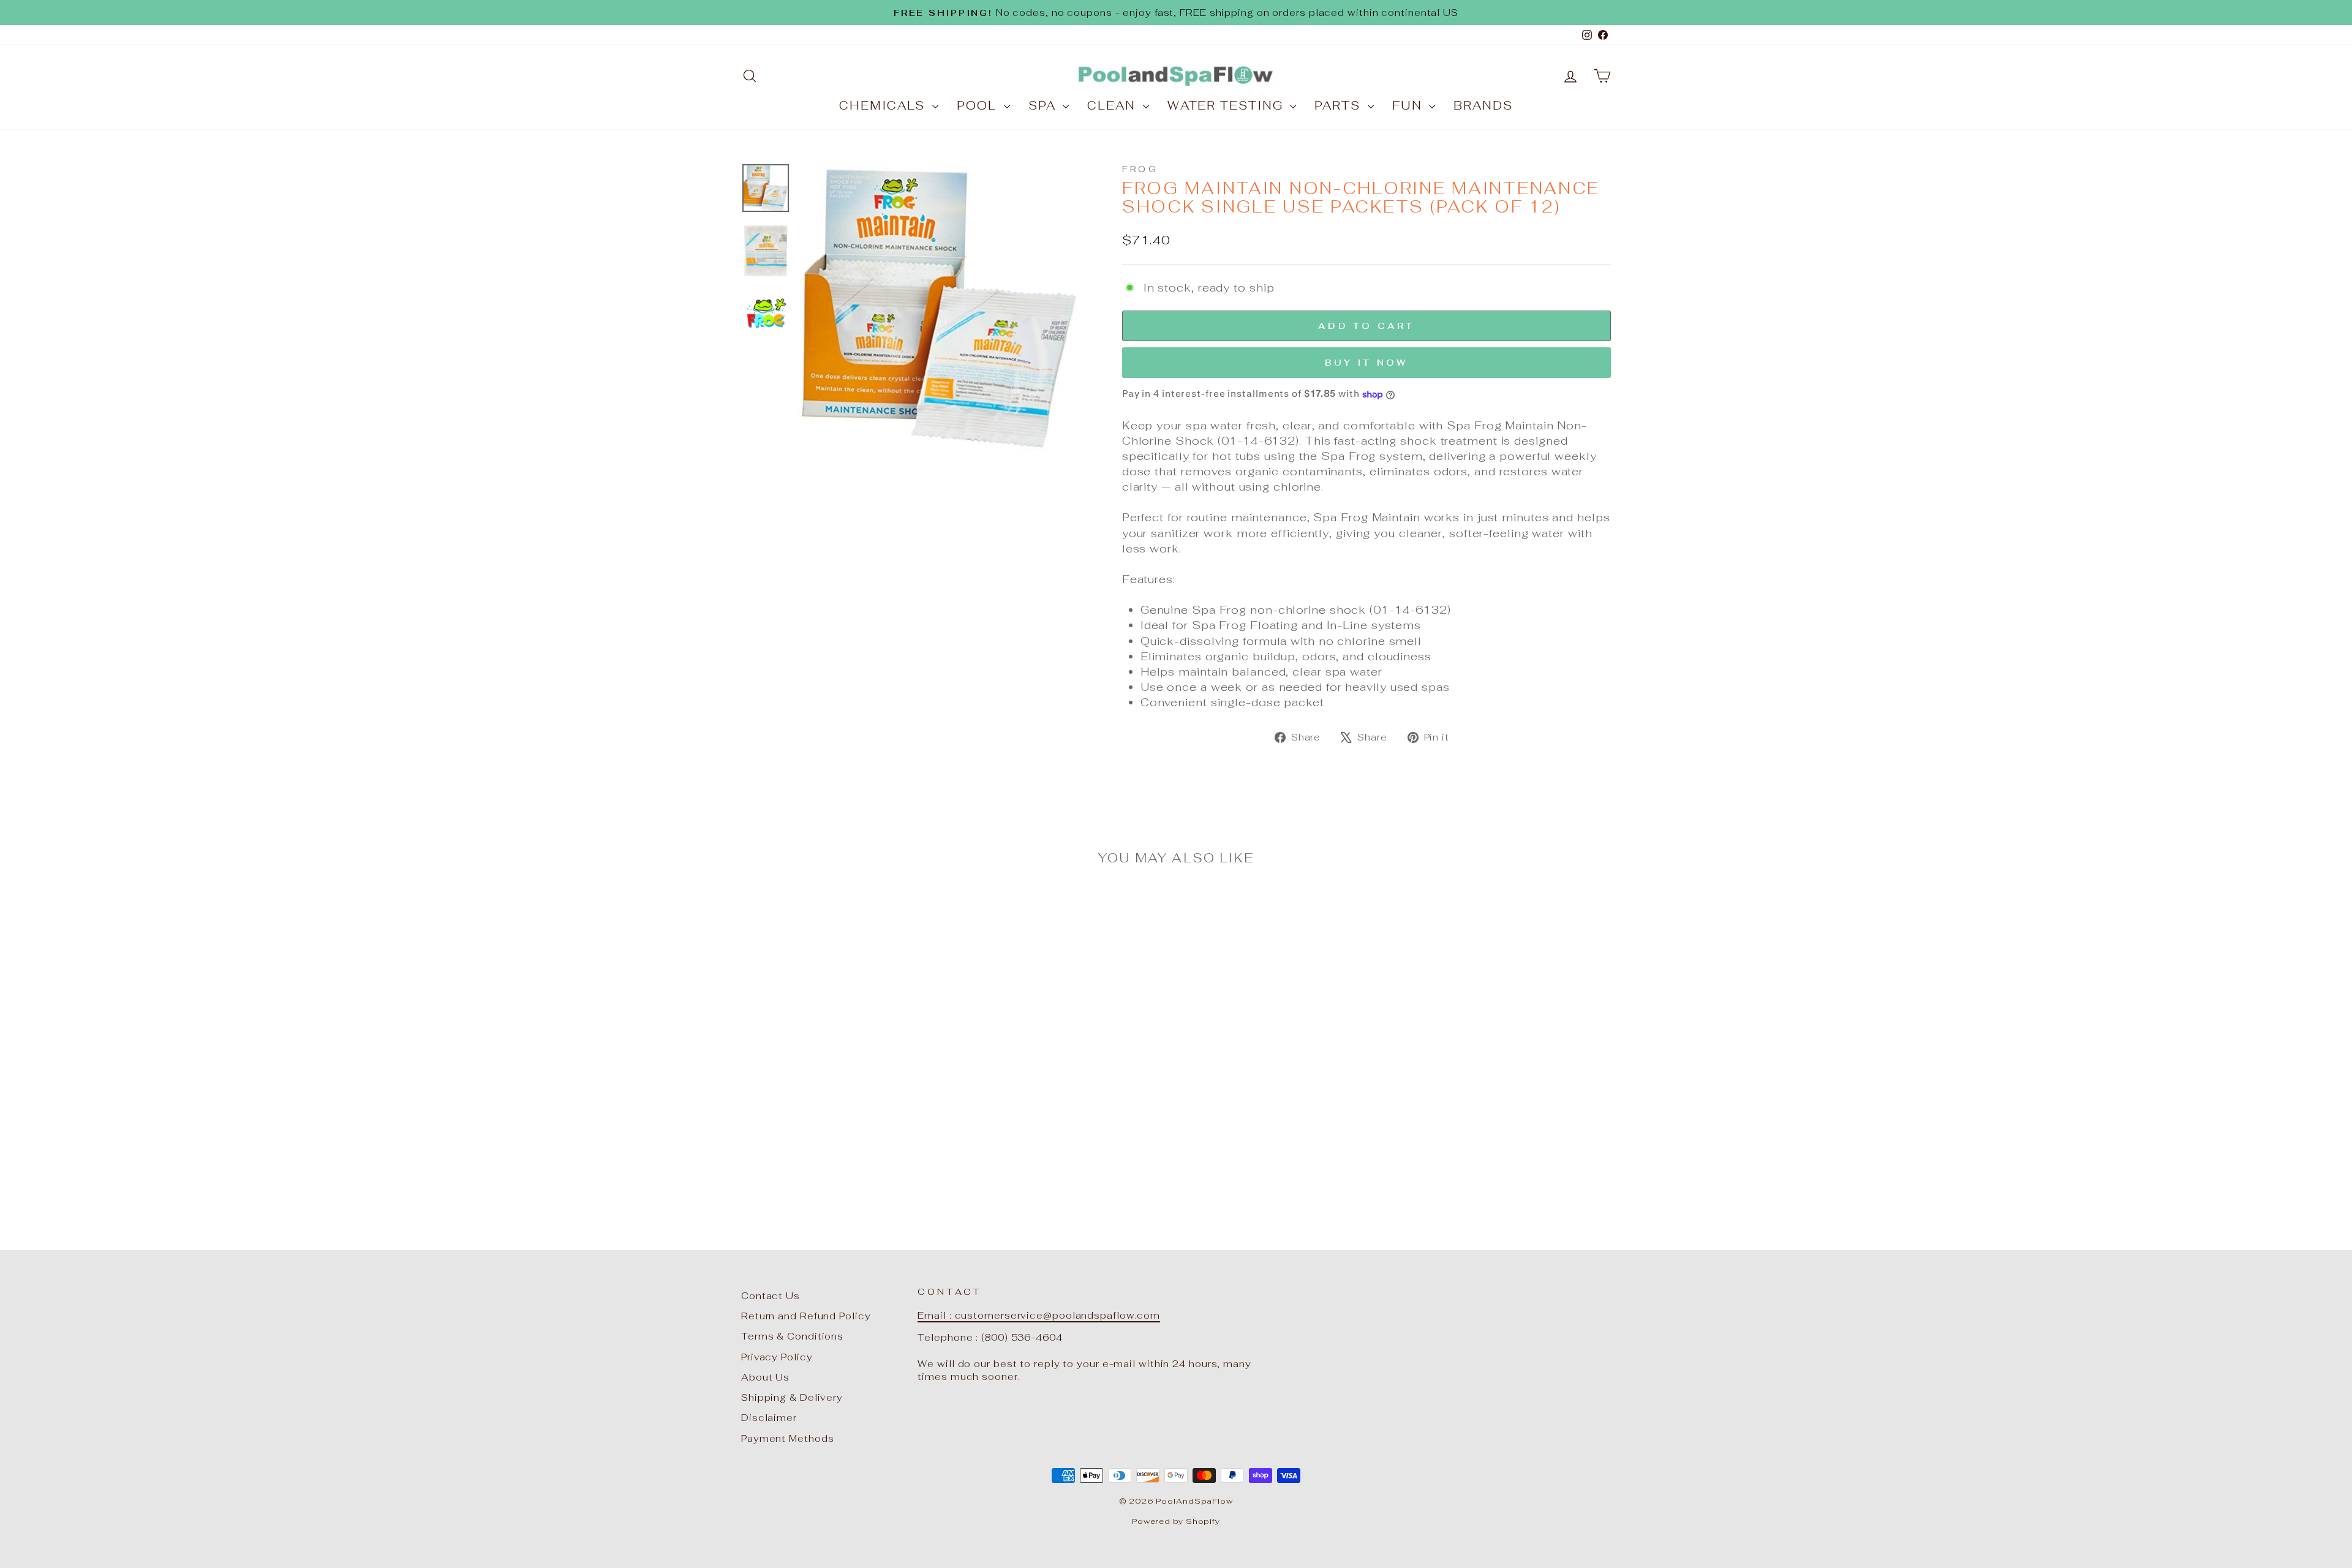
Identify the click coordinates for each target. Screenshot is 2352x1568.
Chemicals (884, 106)
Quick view (845, 1089)
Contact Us (771, 1296)
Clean (1113, 106)
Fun (1409, 106)
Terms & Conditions (792, 1336)
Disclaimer (769, 1418)
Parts (1339, 106)
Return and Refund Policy (806, 1316)
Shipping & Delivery (792, 1397)
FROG (1140, 169)
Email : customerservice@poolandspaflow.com (1039, 1315)
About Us (765, 1377)
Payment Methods (788, 1438)
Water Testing (1227, 106)
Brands (1483, 106)
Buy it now (1366, 363)
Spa (1044, 106)
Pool (979, 106)
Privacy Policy (777, 1357)
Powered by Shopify (1176, 1521)
